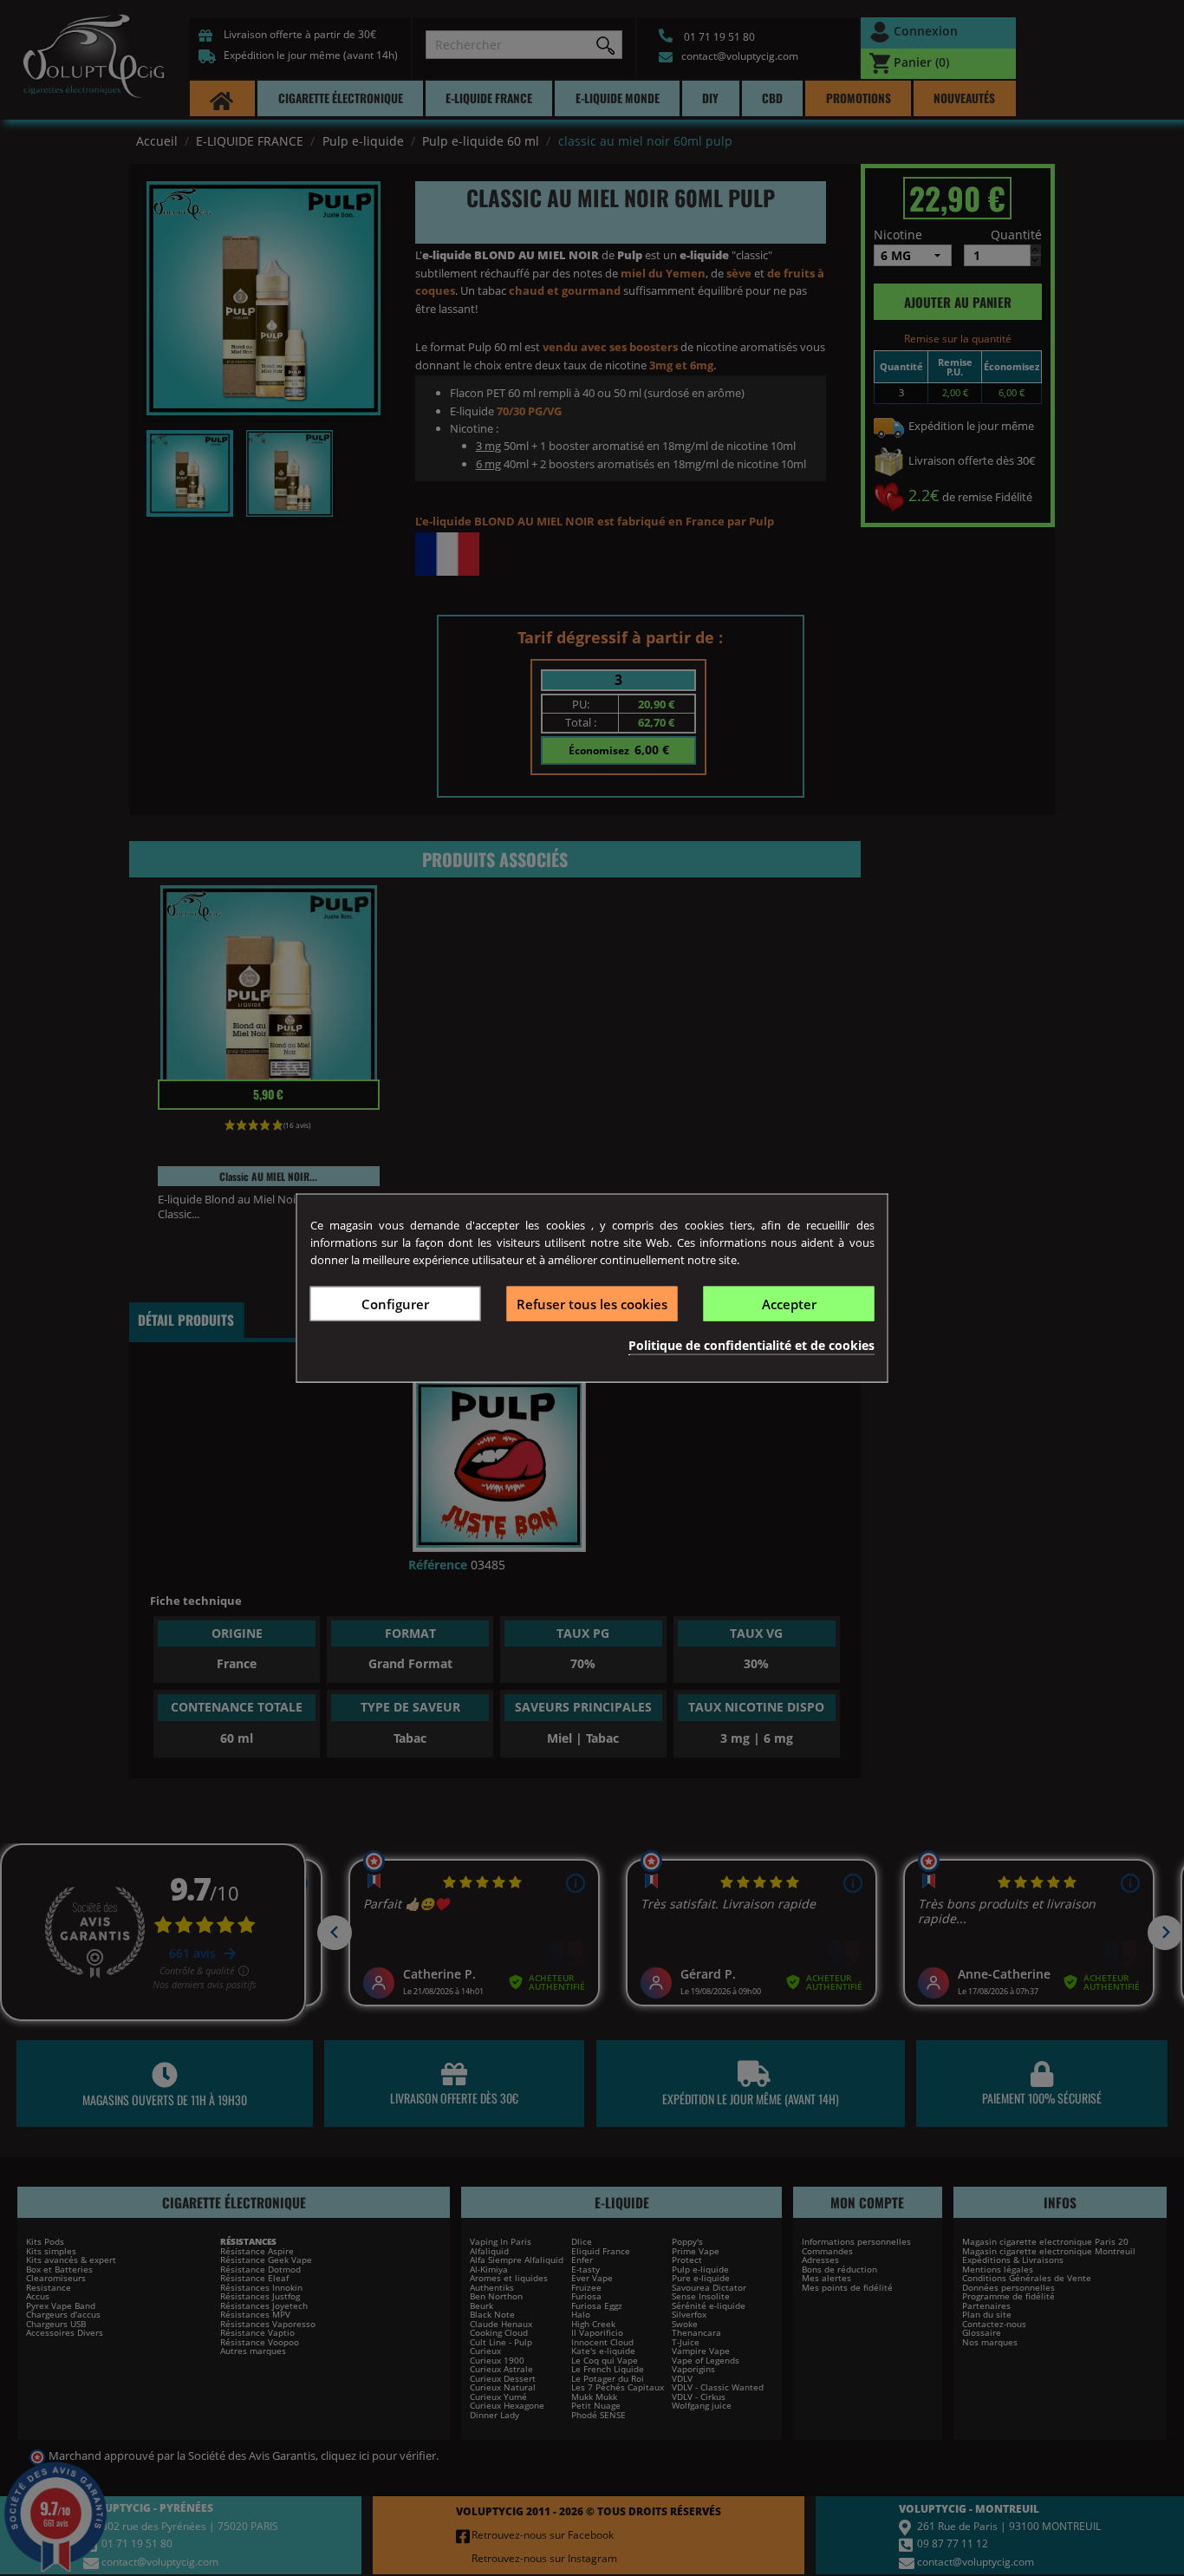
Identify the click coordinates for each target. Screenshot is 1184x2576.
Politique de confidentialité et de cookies (751, 1345)
